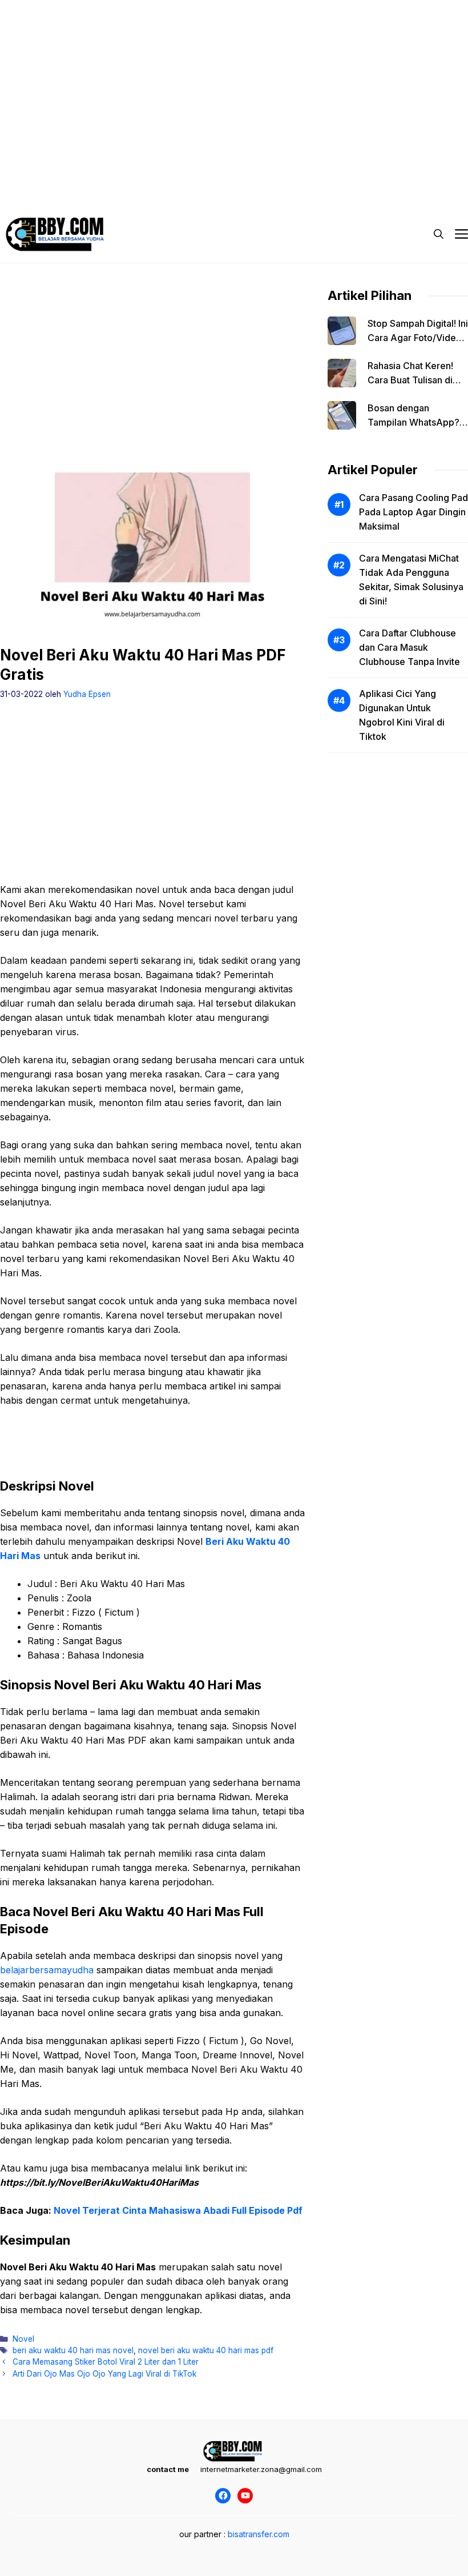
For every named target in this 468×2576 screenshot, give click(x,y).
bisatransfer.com (259, 2534)
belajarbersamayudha (47, 1970)
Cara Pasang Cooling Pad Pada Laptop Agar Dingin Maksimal (413, 512)
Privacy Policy (48, 171)
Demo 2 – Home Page (134, 171)
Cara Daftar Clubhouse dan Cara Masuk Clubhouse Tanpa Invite (409, 647)
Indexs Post (276, 171)
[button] (439, 234)
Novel (23, 2339)
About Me (336, 171)
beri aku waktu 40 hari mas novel (73, 2350)
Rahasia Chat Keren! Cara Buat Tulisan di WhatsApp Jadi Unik (411, 380)
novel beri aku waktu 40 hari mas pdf (206, 2350)
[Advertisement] (234, 80)
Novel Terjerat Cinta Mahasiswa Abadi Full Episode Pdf (178, 2210)
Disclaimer (214, 171)
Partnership (43, 194)
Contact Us (396, 171)
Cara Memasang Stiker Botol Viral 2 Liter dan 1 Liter (106, 2362)
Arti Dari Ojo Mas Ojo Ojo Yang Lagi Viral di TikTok (104, 2374)
